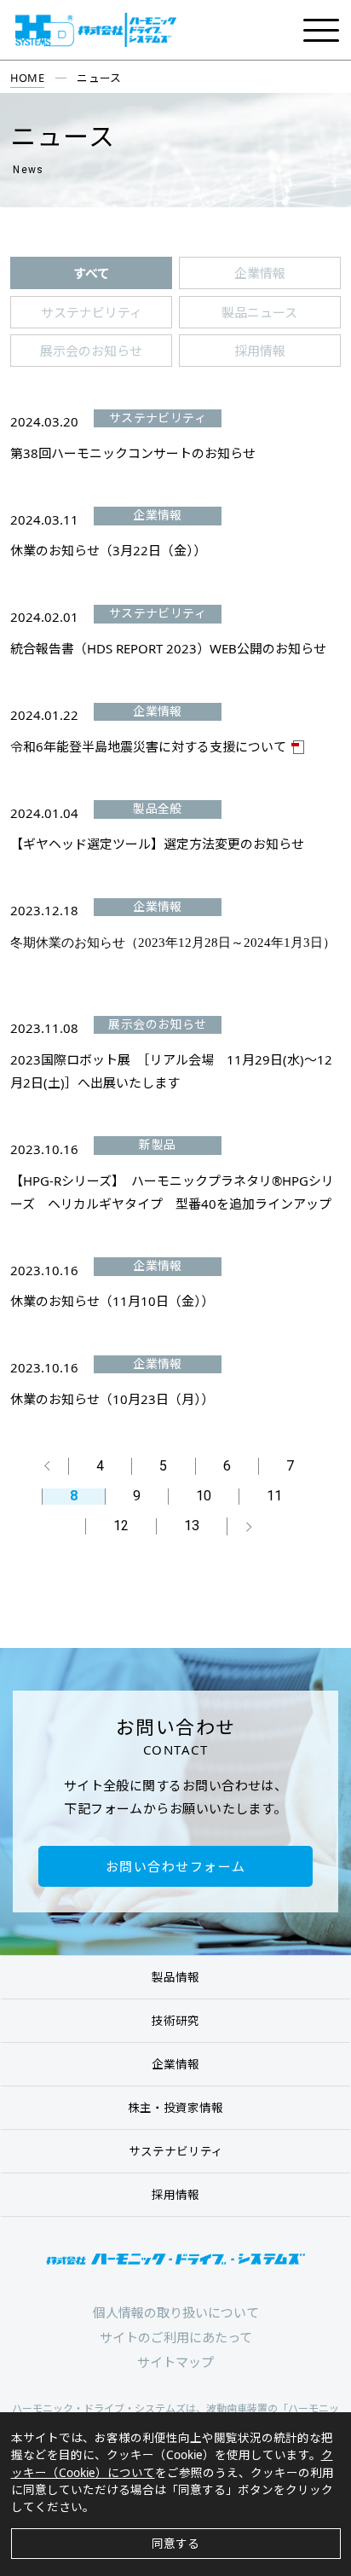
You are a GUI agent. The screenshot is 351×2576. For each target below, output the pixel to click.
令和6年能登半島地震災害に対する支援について (148, 746)
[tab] (91, 273)
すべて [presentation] (92, 273)
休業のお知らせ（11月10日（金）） (112, 1301)
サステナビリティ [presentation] (92, 312)
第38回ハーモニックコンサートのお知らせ (133, 453)
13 (192, 1526)
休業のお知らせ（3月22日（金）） (108, 550)
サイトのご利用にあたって (176, 2337)
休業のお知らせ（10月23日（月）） (112, 1399)
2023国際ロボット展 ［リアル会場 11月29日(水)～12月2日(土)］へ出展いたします (171, 1071)
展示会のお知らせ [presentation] (91, 351)
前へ (49, 1466)
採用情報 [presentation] (260, 351)
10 (204, 1497)
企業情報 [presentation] (260, 273)
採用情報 (175, 2195)
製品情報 (175, 1977)
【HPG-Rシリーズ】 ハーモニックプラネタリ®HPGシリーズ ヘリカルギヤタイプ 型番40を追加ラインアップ (172, 1192)
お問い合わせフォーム (176, 1866)
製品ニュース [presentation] (259, 312)
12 (121, 1526)
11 (274, 1497)
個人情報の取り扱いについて (176, 2312)
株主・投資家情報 (175, 2108)
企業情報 (175, 2064)
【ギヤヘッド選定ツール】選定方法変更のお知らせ (157, 844)
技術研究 (175, 2021)
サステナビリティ (176, 2151)
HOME (27, 78)
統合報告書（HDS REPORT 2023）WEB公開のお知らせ (168, 648)
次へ (247, 1526)
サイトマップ (175, 2362)
